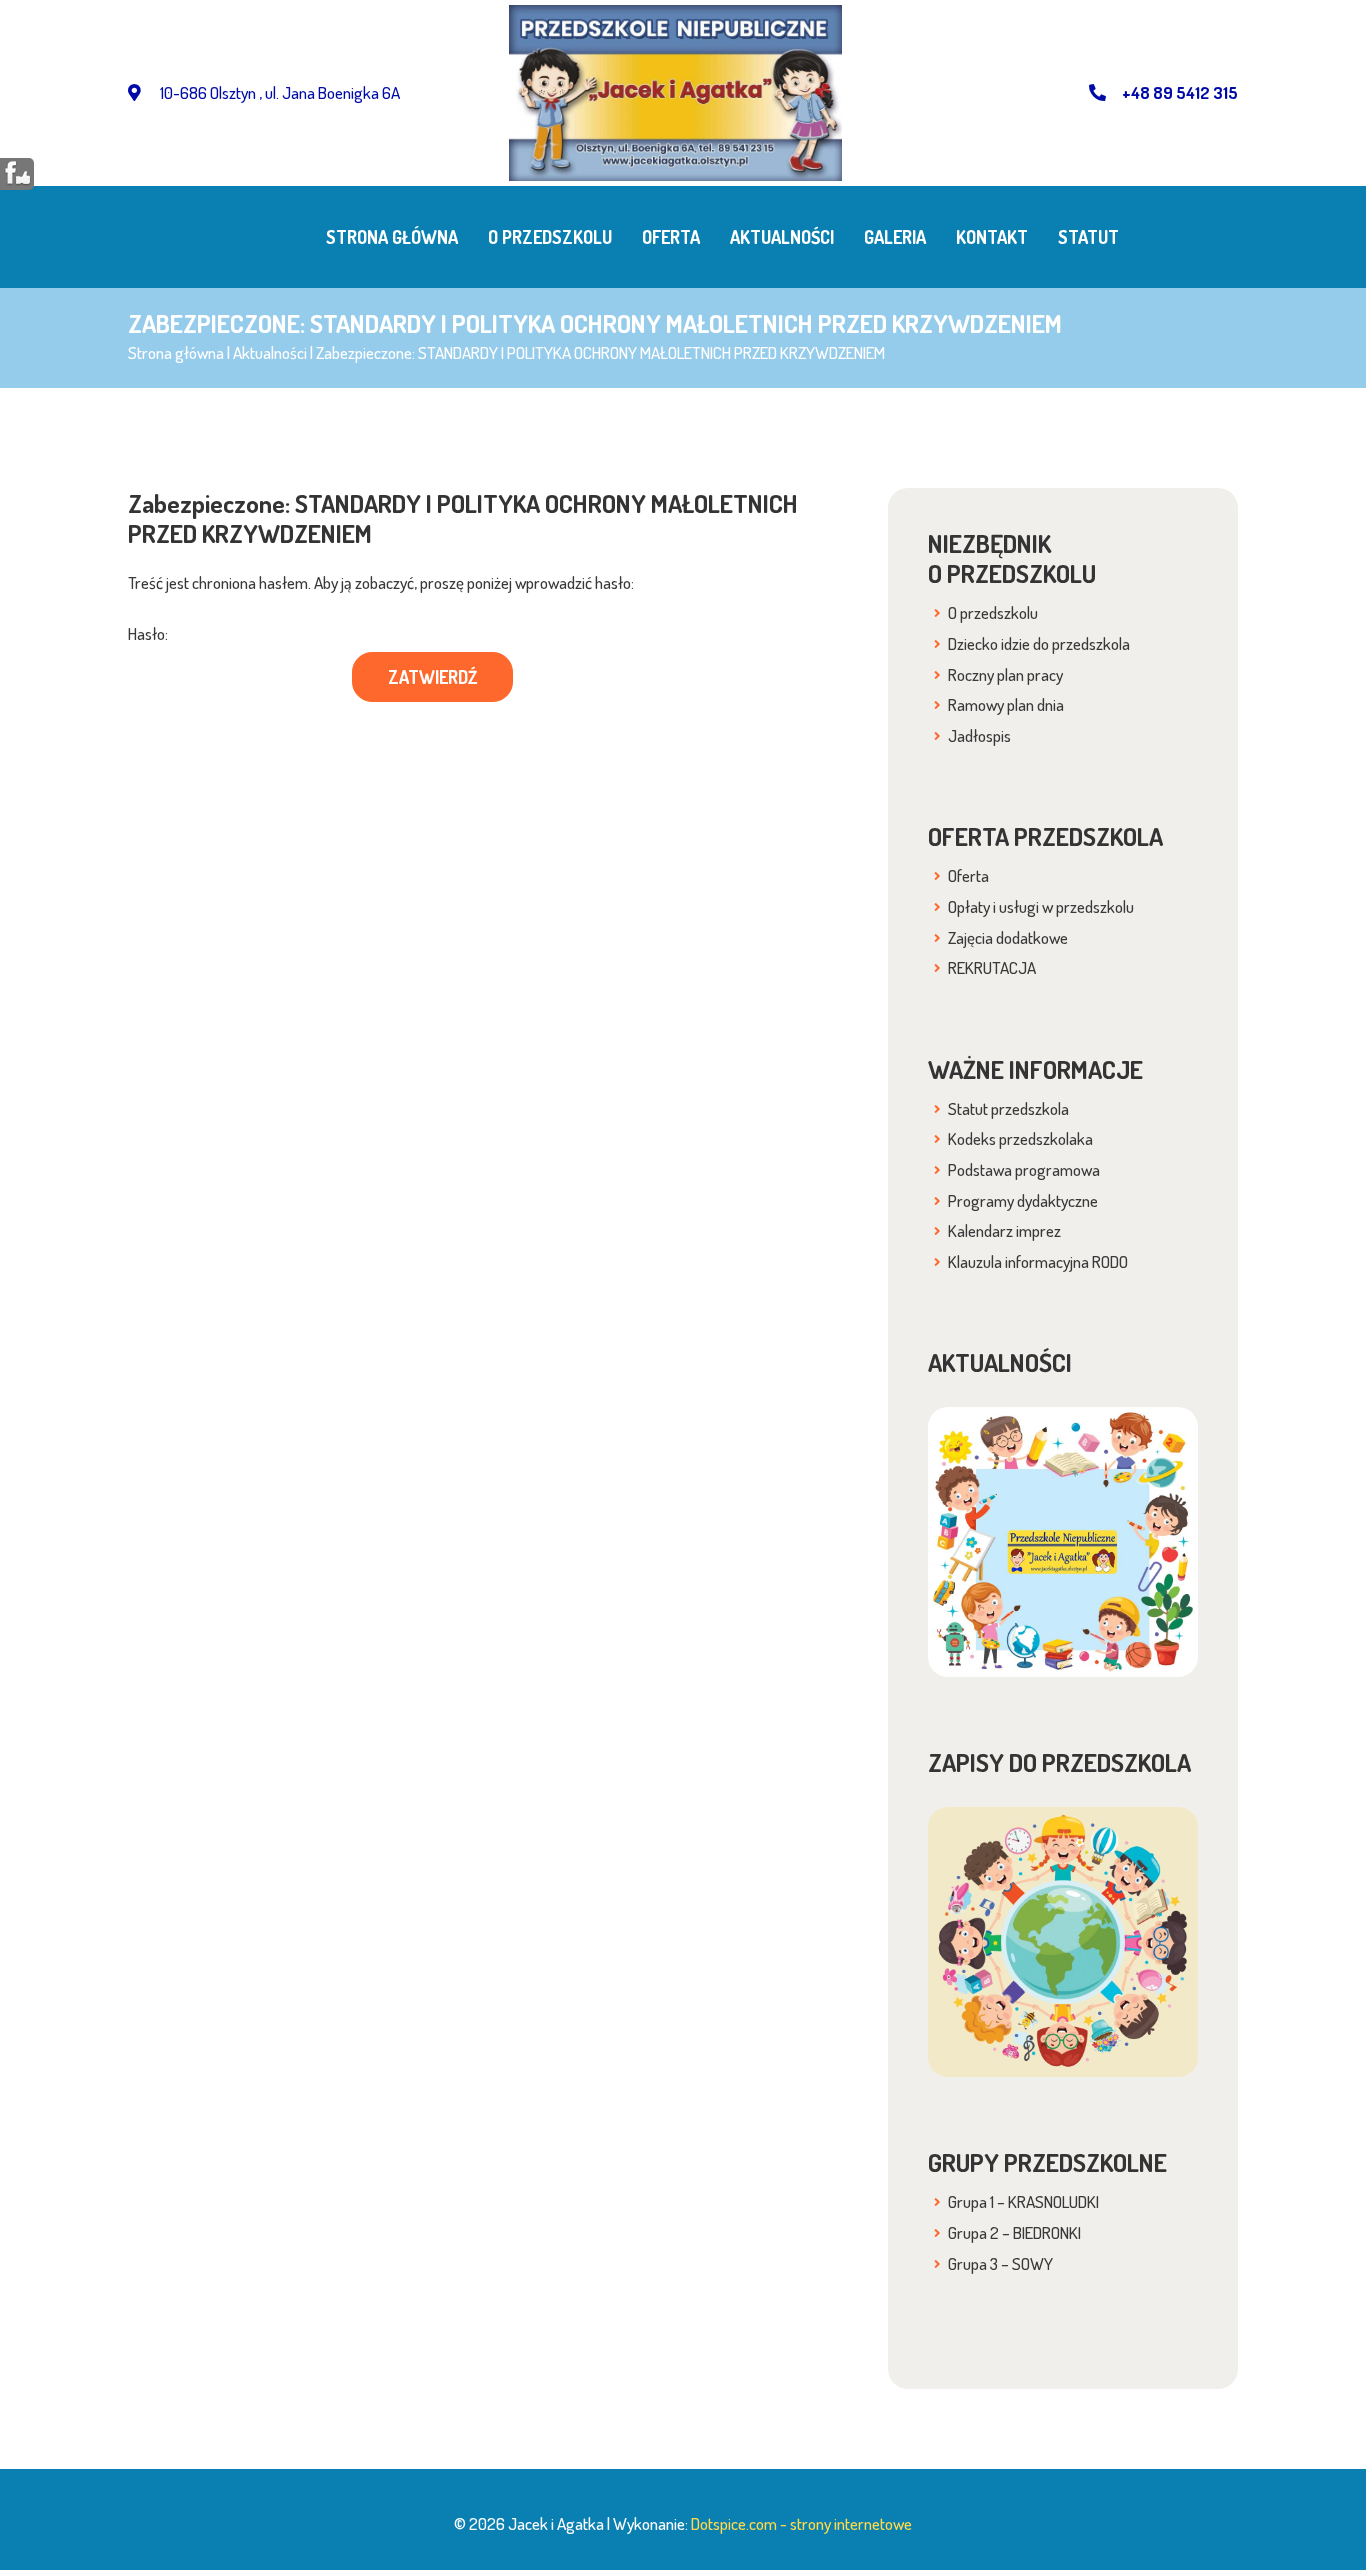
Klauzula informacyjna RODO (1038, 1261)
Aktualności (782, 237)
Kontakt (992, 237)
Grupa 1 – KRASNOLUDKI (1023, 2201)
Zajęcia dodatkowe (1008, 937)
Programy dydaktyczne (1023, 1200)
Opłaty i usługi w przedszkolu (1041, 906)
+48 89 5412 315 (1180, 92)
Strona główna (392, 237)
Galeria (895, 237)
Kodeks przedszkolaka (1020, 1138)
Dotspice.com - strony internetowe (801, 2523)
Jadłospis (979, 735)
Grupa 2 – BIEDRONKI (1014, 2232)
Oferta (671, 237)
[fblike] (17, 172)
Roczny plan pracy (1005, 674)
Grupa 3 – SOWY (1000, 2263)
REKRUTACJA (992, 967)
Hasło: (148, 633)
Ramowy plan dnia (1006, 704)
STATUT (1088, 237)
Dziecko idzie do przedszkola (1039, 643)
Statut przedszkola (1008, 1108)
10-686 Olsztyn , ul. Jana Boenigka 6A (278, 92)
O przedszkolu (550, 237)
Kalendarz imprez (1004, 1230)
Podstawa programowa (1024, 1169)
